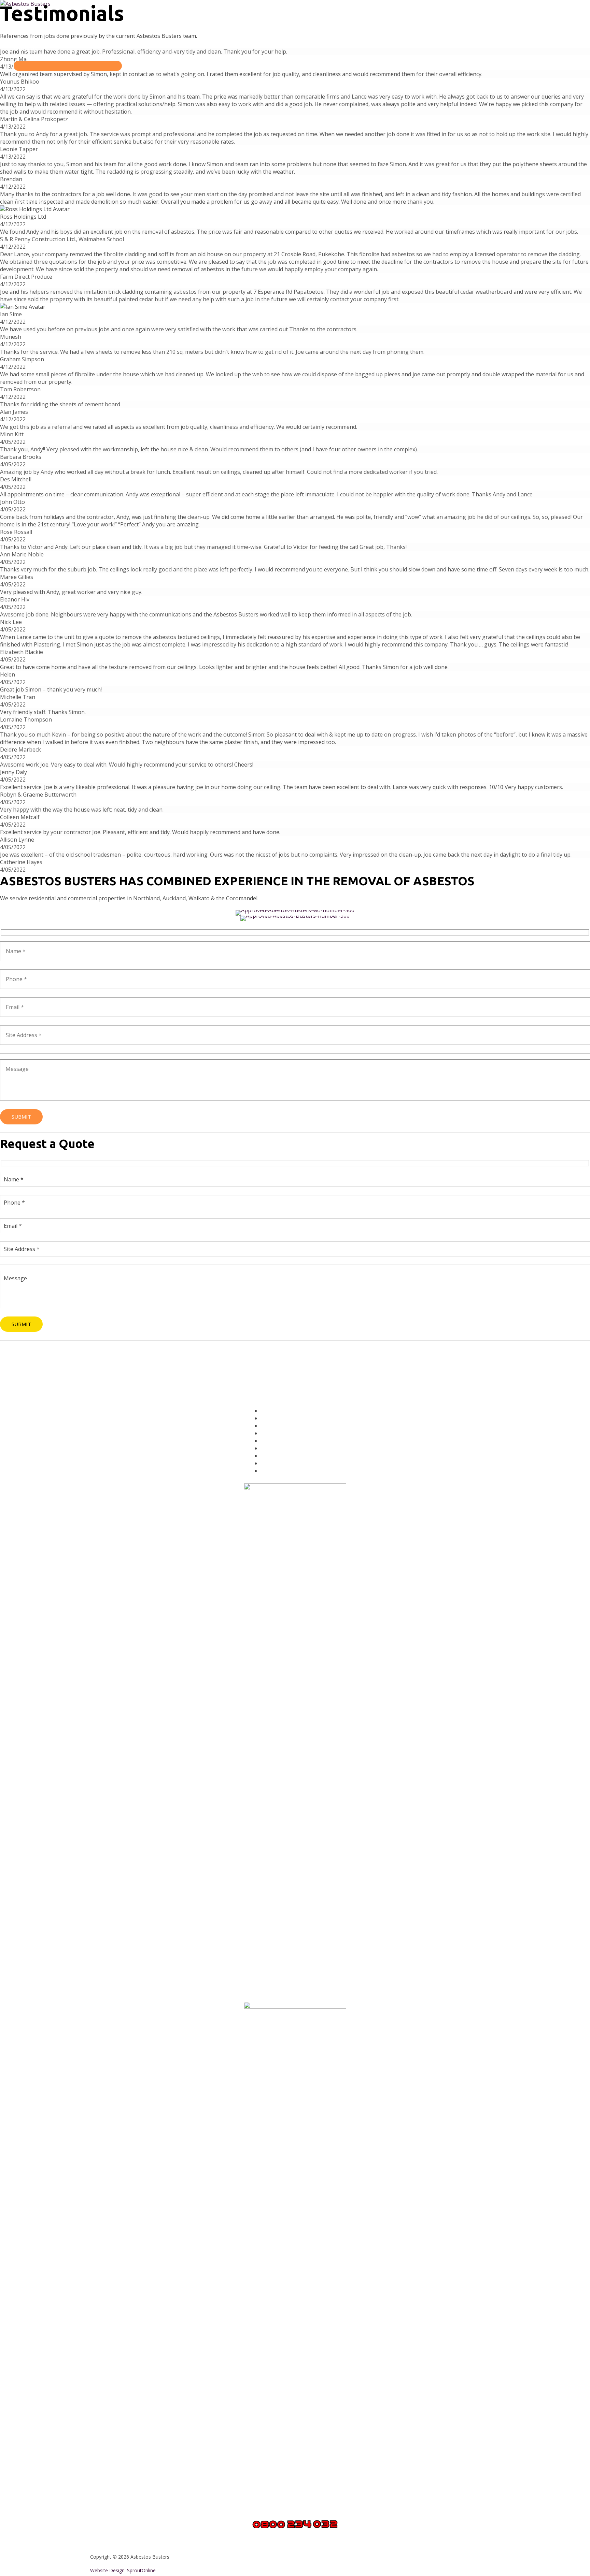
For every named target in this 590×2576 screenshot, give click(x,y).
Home (22, 25)
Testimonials (33, 226)
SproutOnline (141, 2570)
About (269, 1418)
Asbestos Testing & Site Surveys (302, 1448)
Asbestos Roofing (283, 1433)
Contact (25, 250)
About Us (27, 202)
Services (26, 49)
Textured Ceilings (283, 1426)
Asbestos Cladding (284, 1441)
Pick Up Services (282, 1456)
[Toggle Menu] (68, 66)
